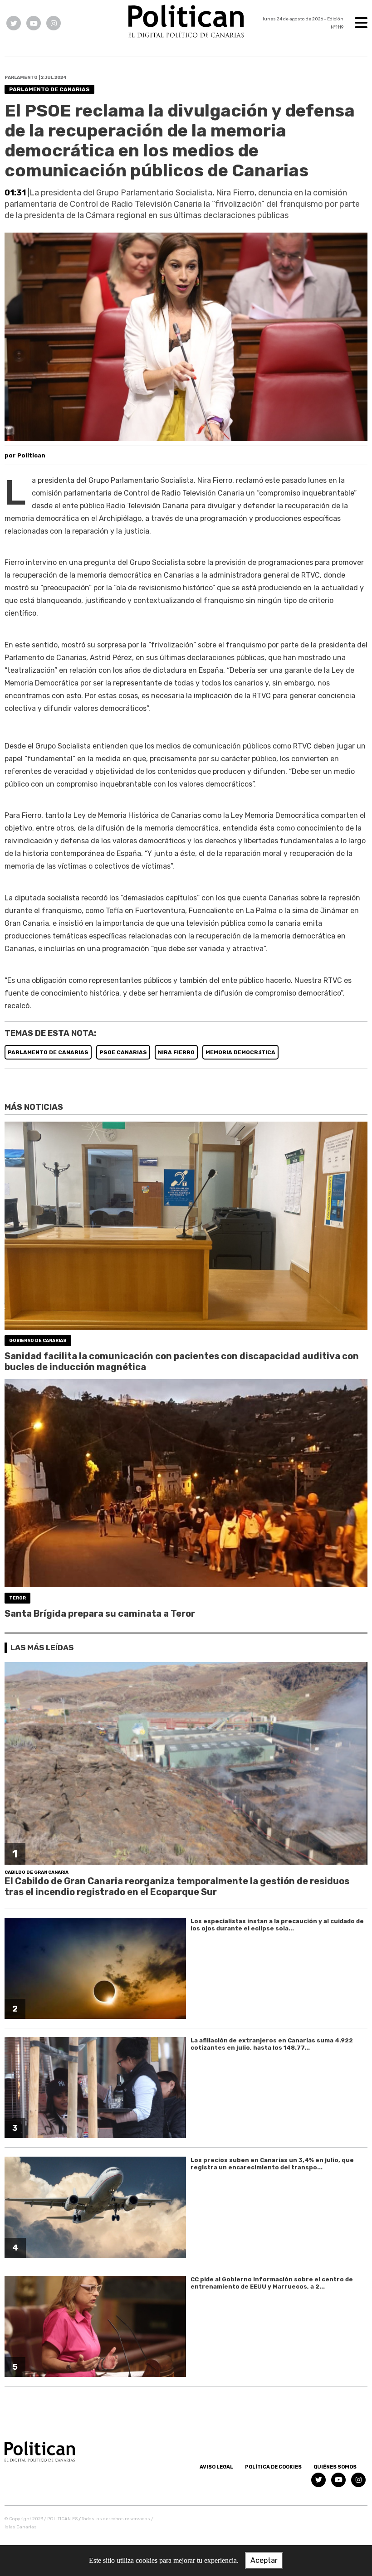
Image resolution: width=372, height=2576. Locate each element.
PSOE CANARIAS (123, 1052)
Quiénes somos (335, 2467)
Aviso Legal (216, 2467)
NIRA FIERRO (176, 1052)
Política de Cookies (273, 2467)
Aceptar (264, 2560)
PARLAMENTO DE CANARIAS (48, 1052)
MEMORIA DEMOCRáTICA (240, 1052)
